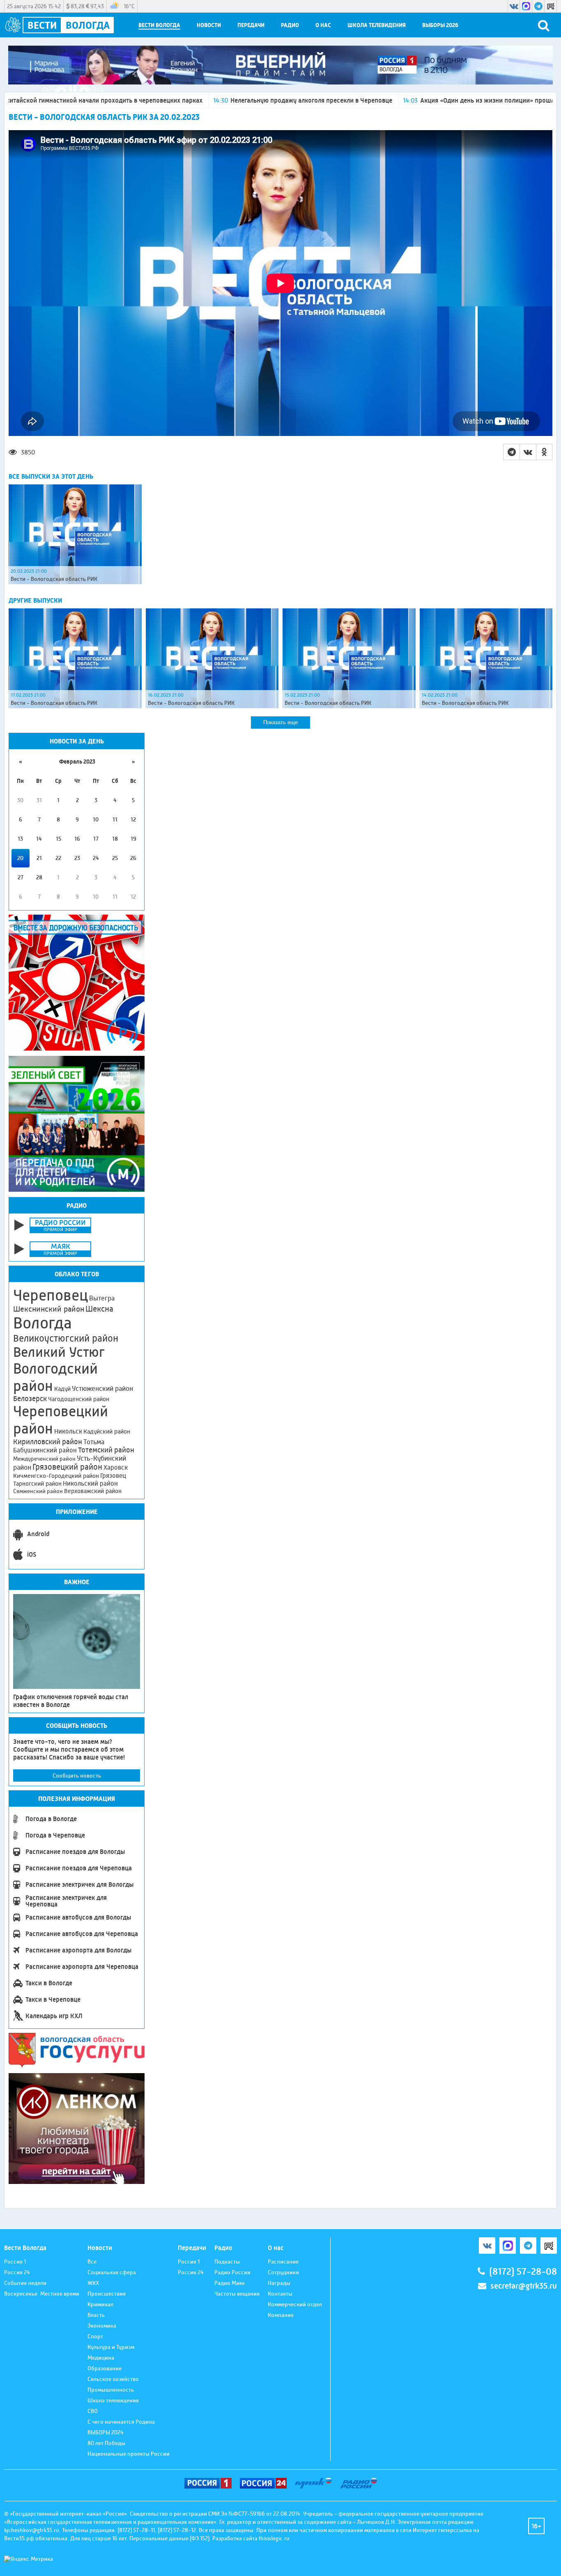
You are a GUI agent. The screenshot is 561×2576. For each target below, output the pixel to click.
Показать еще (280, 722)
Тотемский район (106, 1450)
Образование (105, 2368)
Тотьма (94, 1442)
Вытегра (102, 1298)
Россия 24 (17, 2272)
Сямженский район (38, 1491)
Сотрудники (283, 2272)
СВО (93, 2411)
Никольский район (90, 1483)
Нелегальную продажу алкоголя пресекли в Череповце (201, 100)
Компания (281, 2315)
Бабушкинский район (45, 1450)
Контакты (280, 2294)
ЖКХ (93, 2283)
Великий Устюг (59, 1352)
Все (92, 2262)
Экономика (102, 2326)
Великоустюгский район (66, 1338)
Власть (96, 2315)
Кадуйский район (107, 1431)
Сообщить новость (77, 1775)
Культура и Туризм (111, 2347)
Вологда (43, 1323)
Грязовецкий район (67, 1467)
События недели (25, 2283)
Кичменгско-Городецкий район (56, 1476)
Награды (279, 2283)
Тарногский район (37, 1484)
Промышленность (111, 2390)
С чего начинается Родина (121, 2422)
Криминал (100, 2304)
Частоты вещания (237, 2294)
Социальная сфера (112, 2272)
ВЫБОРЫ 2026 (440, 25)
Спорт (95, 2336)
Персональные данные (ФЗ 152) (169, 2538)
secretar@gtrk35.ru (524, 2286)
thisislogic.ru (274, 2538)
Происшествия (107, 2294)
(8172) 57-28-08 (523, 2272)
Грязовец (113, 1476)
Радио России (232, 2272)
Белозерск (30, 1399)
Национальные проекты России (129, 2454)
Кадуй (62, 1389)
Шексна (99, 1309)
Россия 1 (15, 2262)
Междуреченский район (44, 1459)
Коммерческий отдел (295, 2304)
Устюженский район (102, 1388)
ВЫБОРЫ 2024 (106, 2432)
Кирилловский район (48, 1442)
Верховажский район (93, 1491)
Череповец (51, 1295)
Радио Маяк (230, 2283)
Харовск (116, 1467)
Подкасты (227, 2262)
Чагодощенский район (79, 1399)
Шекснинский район (49, 1309)
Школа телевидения (377, 25)
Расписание (283, 2262)
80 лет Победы (106, 2443)
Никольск (68, 1431)
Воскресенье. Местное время (42, 2294)
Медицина (101, 2358)
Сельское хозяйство (113, 2379)
